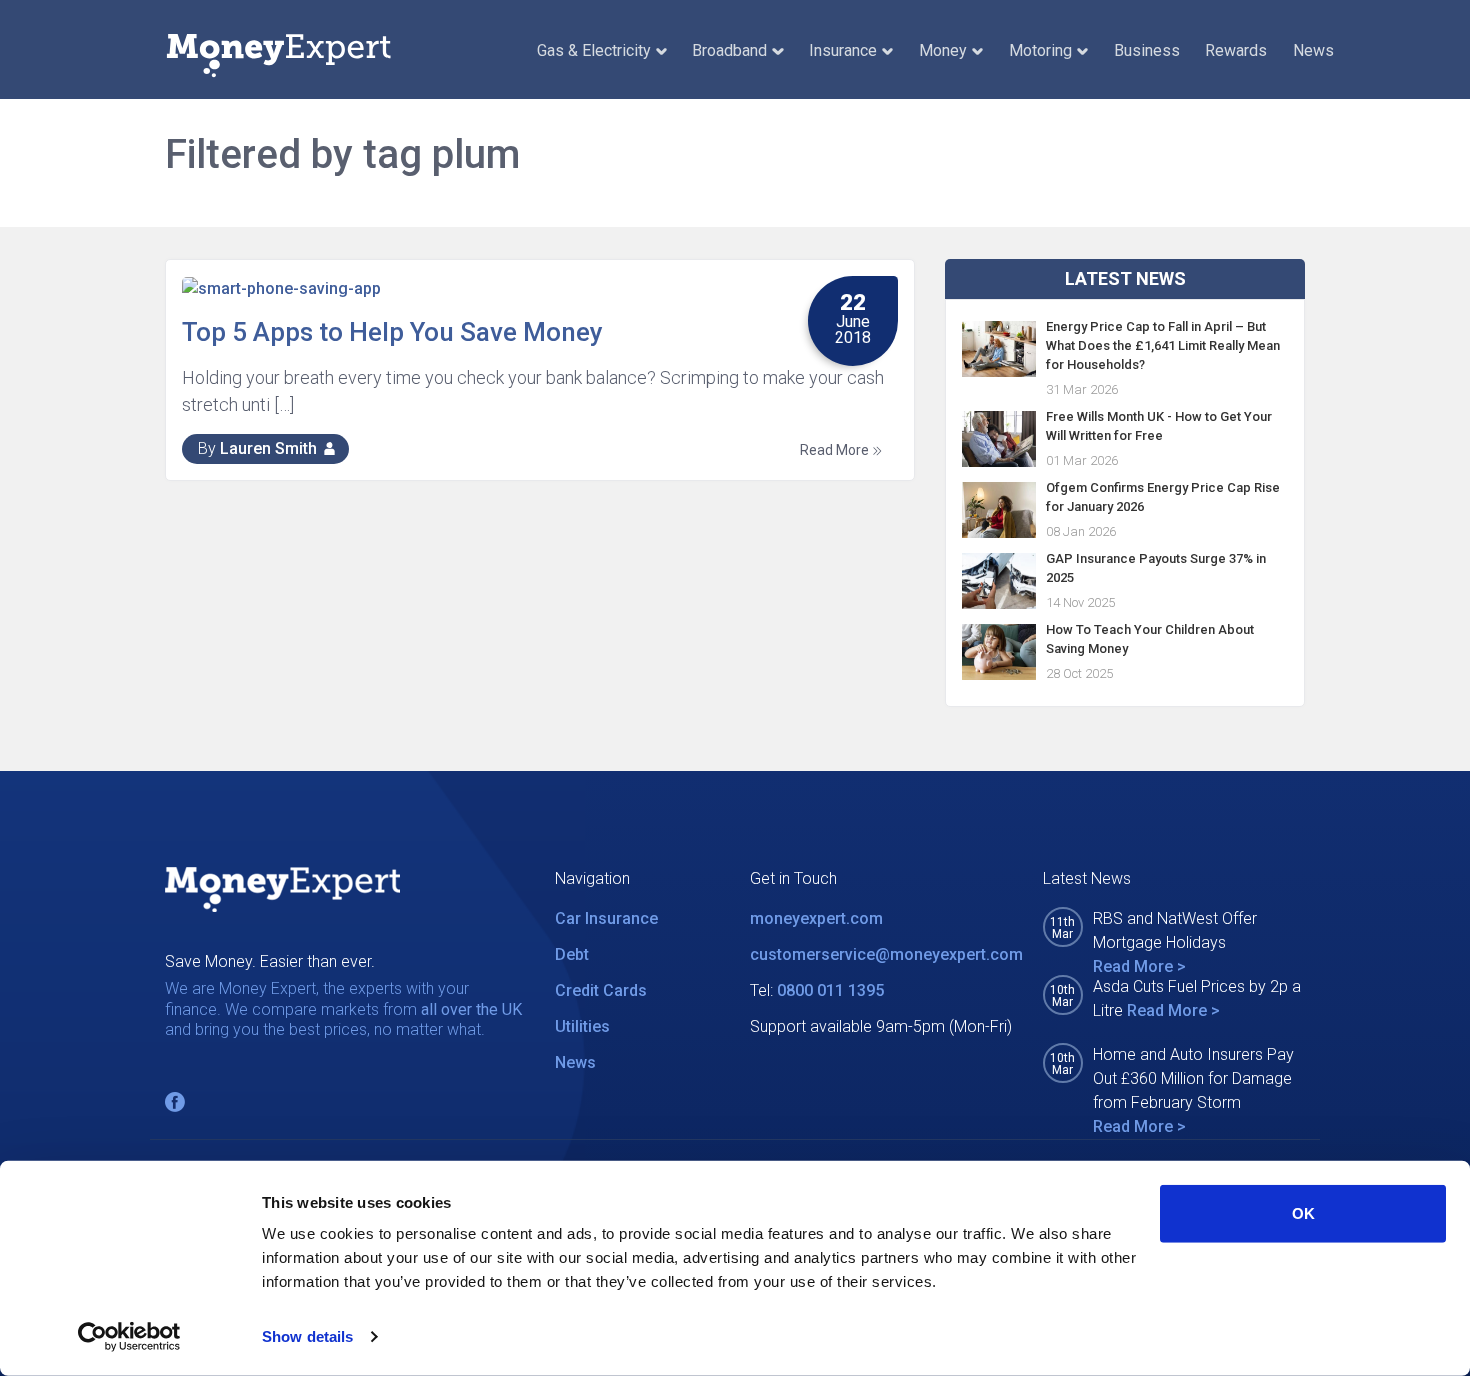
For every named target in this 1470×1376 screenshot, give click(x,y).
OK (1303, 1213)
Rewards (1236, 50)
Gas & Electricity (594, 50)
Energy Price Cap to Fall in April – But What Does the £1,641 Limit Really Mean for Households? (1163, 345)
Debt (572, 954)
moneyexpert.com (816, 918)
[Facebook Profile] (175, 1102)
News (1313, 50)
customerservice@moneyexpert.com (886, 954)
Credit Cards (601, 990)
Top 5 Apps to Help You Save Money (392, 332)
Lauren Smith (268, 448)
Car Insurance (606, 918)
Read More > (1139, 966)
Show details (307, 1336)
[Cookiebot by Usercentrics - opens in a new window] (129, 1337)
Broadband (729, 50)
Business (1147, 50)
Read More (836, 450)
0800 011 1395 (830, 990)
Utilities (582, 1026)
